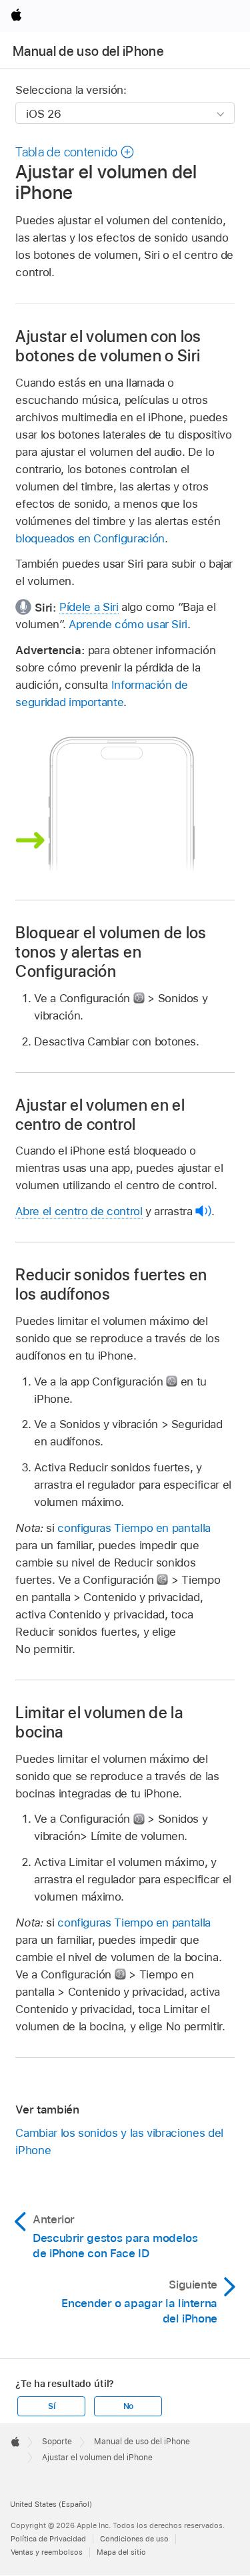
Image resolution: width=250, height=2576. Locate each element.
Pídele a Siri (89, 607)
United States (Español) (51, 2504)
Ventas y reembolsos (47, 2552)
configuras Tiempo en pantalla (134, 1528)
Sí (52, 2406)
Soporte (57, 2442)
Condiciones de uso (134, 2539)
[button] (75, 152)
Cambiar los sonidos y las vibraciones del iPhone (119, 2141)
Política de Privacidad (48, 2539)
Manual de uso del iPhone (88, 51)
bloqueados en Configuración (90, 538)
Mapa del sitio (121, 2552)
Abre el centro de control (79, 1211)
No (129, 2406)
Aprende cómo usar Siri (128, 624)
